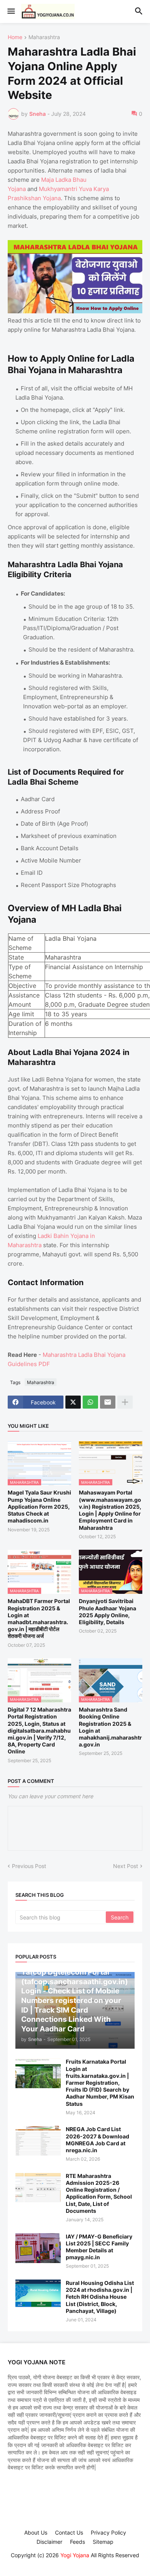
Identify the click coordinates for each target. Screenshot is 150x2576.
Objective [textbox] (22, 986)
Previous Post (29, 1866)
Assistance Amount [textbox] (25, 1000)
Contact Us (69, 2532)
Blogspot (74, 2563)
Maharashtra (44, 37)
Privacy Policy (108, 2532)
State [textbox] (16, 957)
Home (15, 37)
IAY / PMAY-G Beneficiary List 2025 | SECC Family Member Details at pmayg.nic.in (99, 2247)
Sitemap (103, 2542)
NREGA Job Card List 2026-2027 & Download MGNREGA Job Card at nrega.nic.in (97, 2140)
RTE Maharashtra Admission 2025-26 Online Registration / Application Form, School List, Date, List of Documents (99, 2193)
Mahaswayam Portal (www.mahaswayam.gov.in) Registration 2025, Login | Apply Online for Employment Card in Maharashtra (110, 1510)
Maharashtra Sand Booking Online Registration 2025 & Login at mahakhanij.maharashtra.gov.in (110, 1727)
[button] (11, 12)
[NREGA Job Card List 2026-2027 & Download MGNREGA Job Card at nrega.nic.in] (38, 2141)
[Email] (108, 1402)
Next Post (126, 1866)
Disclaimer (49, 2542)
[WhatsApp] (90, 1402)
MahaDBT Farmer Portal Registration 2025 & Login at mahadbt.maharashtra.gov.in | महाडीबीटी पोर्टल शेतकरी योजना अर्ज (39, 1618)
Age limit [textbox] (21, 1014)
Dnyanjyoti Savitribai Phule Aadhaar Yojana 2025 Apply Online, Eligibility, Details (107, 1611)
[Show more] (125, 1402)
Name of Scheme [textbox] (22, 943)
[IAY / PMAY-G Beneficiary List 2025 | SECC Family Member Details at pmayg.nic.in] (38, 2248)
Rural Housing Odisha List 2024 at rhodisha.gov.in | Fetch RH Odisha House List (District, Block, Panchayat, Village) (100, 2297)
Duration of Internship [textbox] (26, 1028)
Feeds (77, 2542)
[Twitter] (73, 1402)
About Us (36, 2532)
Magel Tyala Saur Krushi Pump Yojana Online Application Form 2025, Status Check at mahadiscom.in (39, 1506)
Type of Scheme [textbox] (21, 971)
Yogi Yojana (75, 2555)
